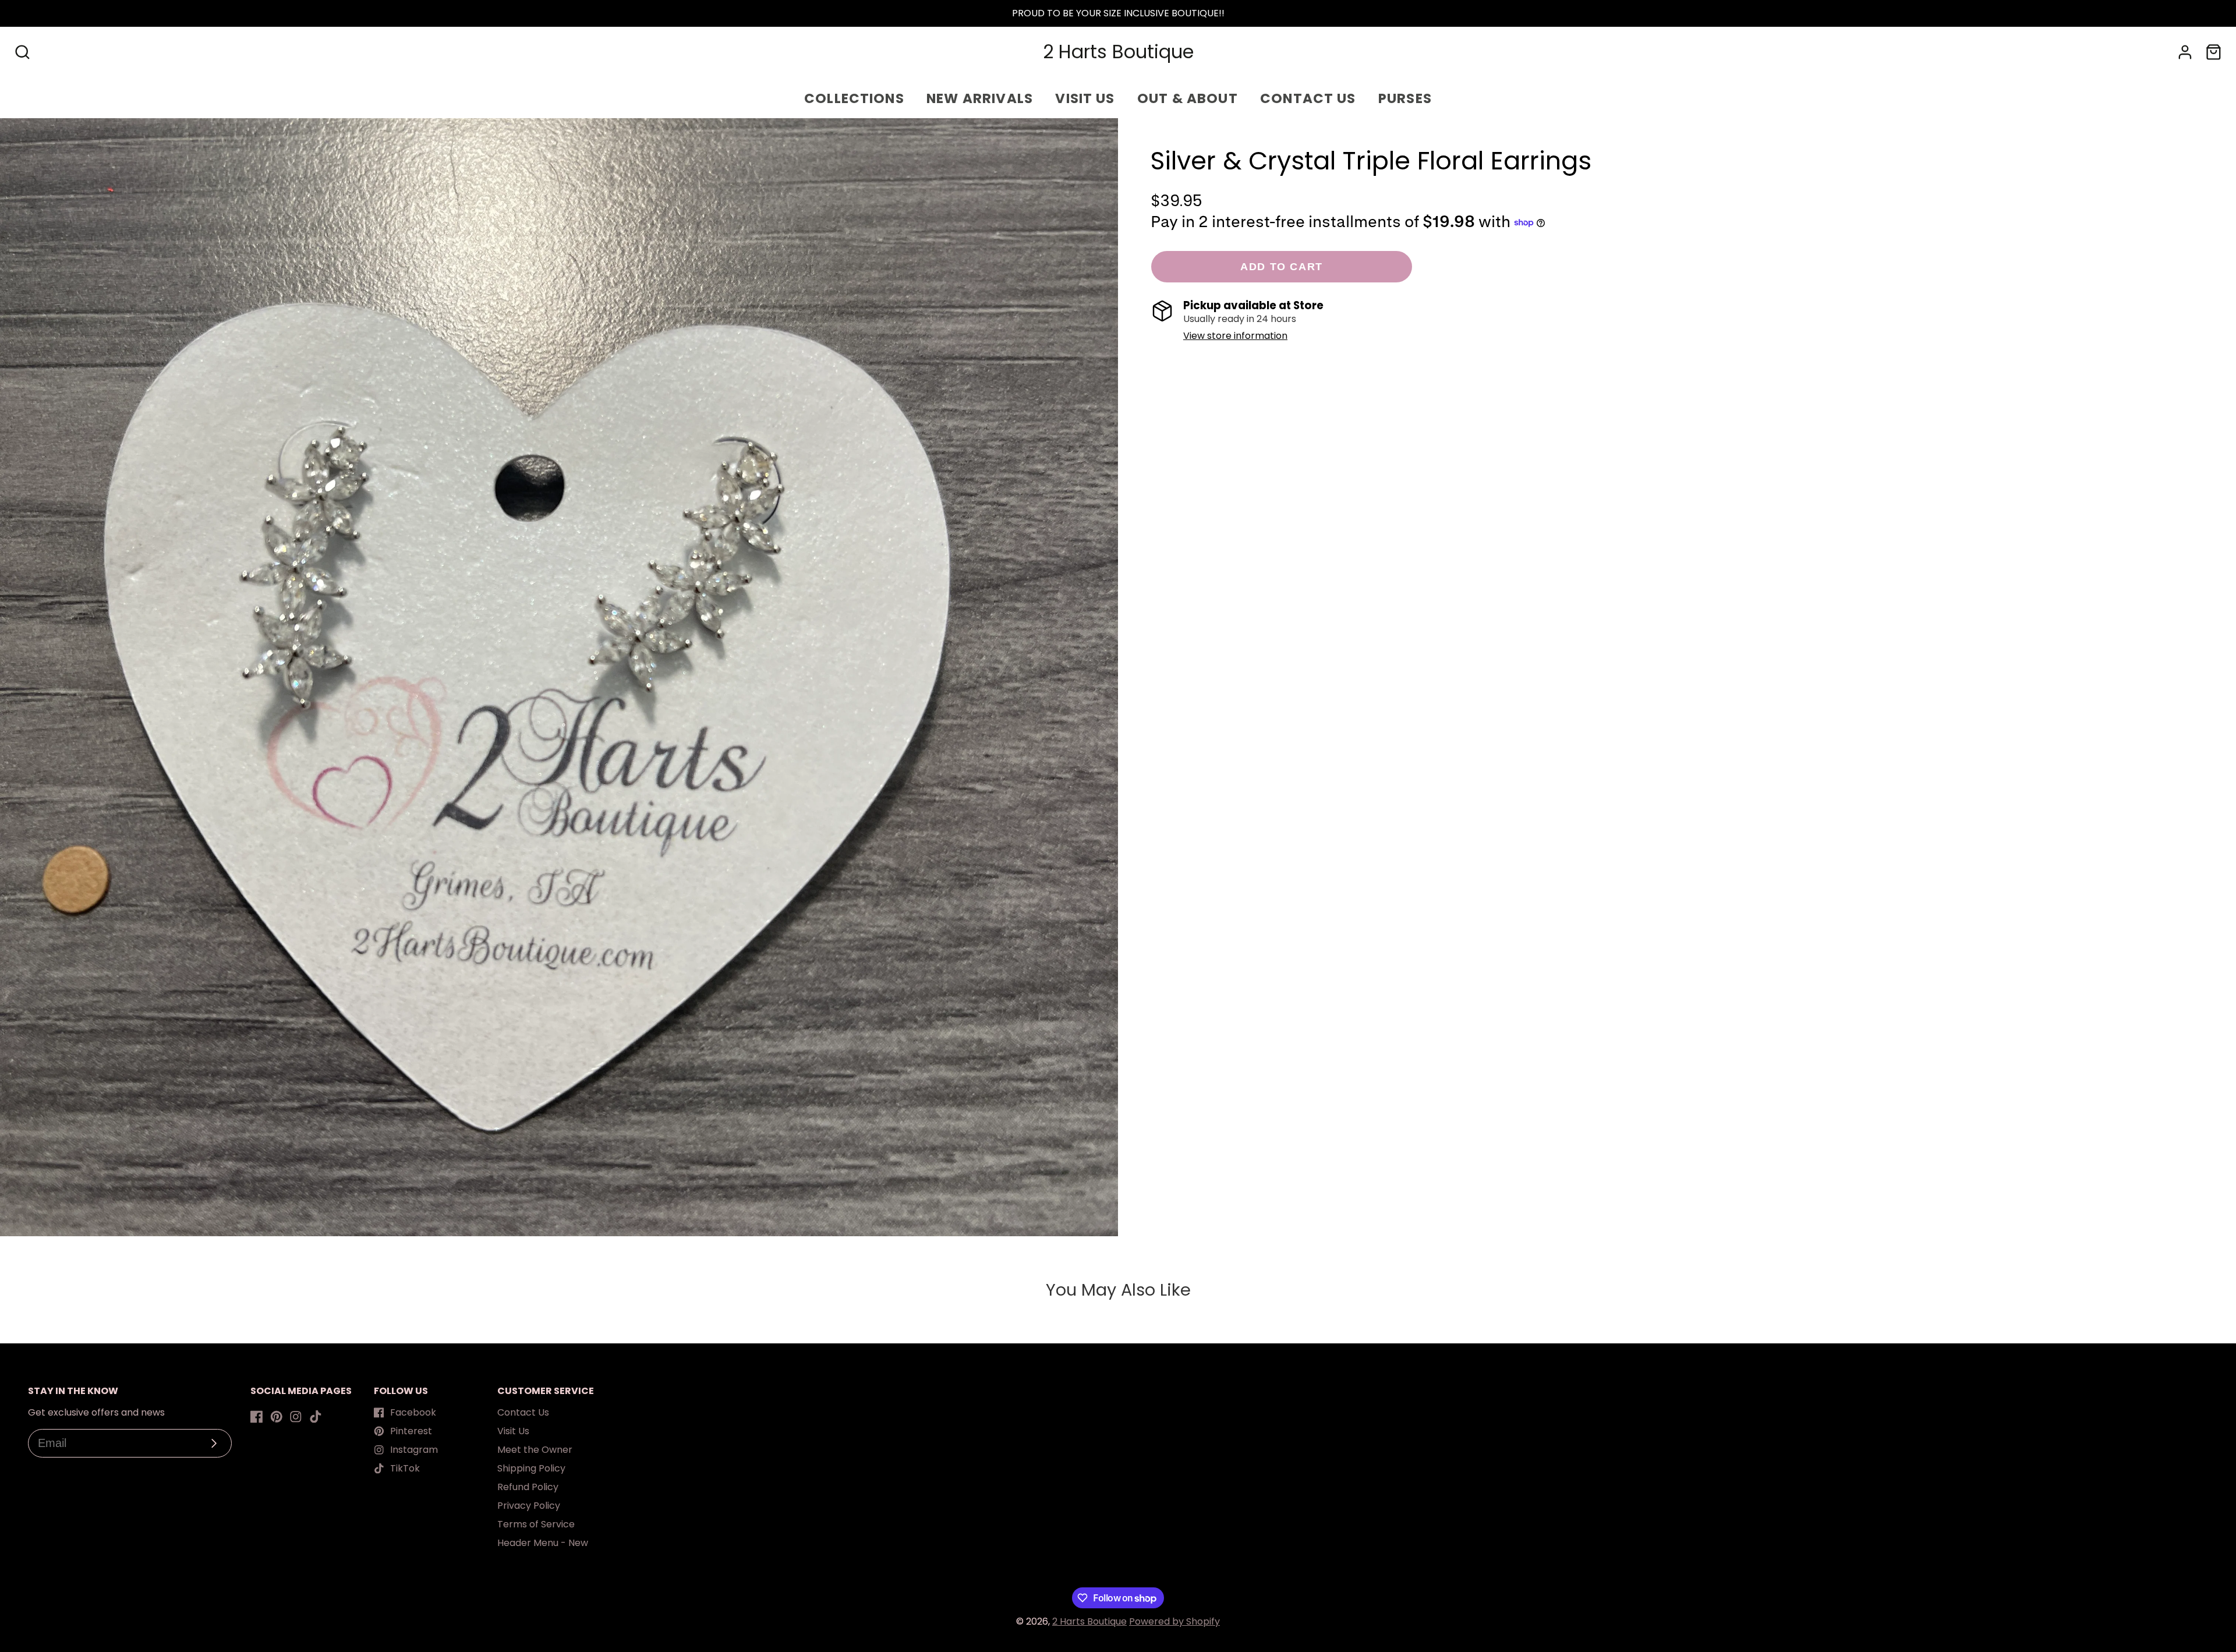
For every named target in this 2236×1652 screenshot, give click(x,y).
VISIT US (1085, 98)
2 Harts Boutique (1089, 1621)
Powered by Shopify (1174, 1621)
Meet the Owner (535, 1450)
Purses (1405, 98)
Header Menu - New (543, 1543)
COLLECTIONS (854, 98)
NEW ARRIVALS (980, 98)
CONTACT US (1308, 98)
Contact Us (523, 1412)
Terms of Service (536, 1524)
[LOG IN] (2185, 52)
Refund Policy (528, 1487)
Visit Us (513, 1431)
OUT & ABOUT (1188, 98)
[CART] (2214, 52)
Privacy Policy (529, 1506)
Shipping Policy (531, 1468)
